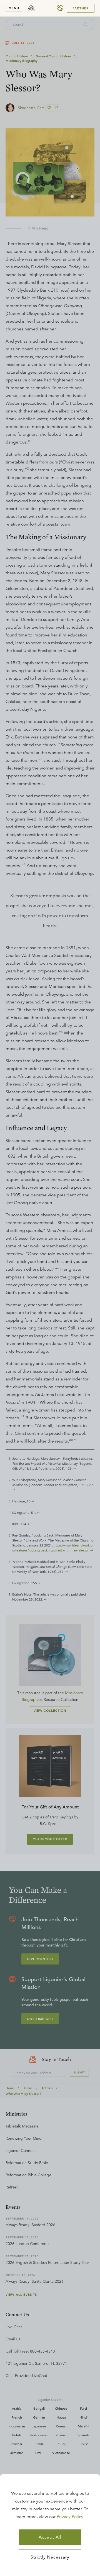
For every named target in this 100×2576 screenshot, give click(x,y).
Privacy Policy (70, 2517)
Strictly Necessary (50, 2557)
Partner (81, 8)
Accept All (50, 2537)
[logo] (31, 8)
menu (14, 8)
